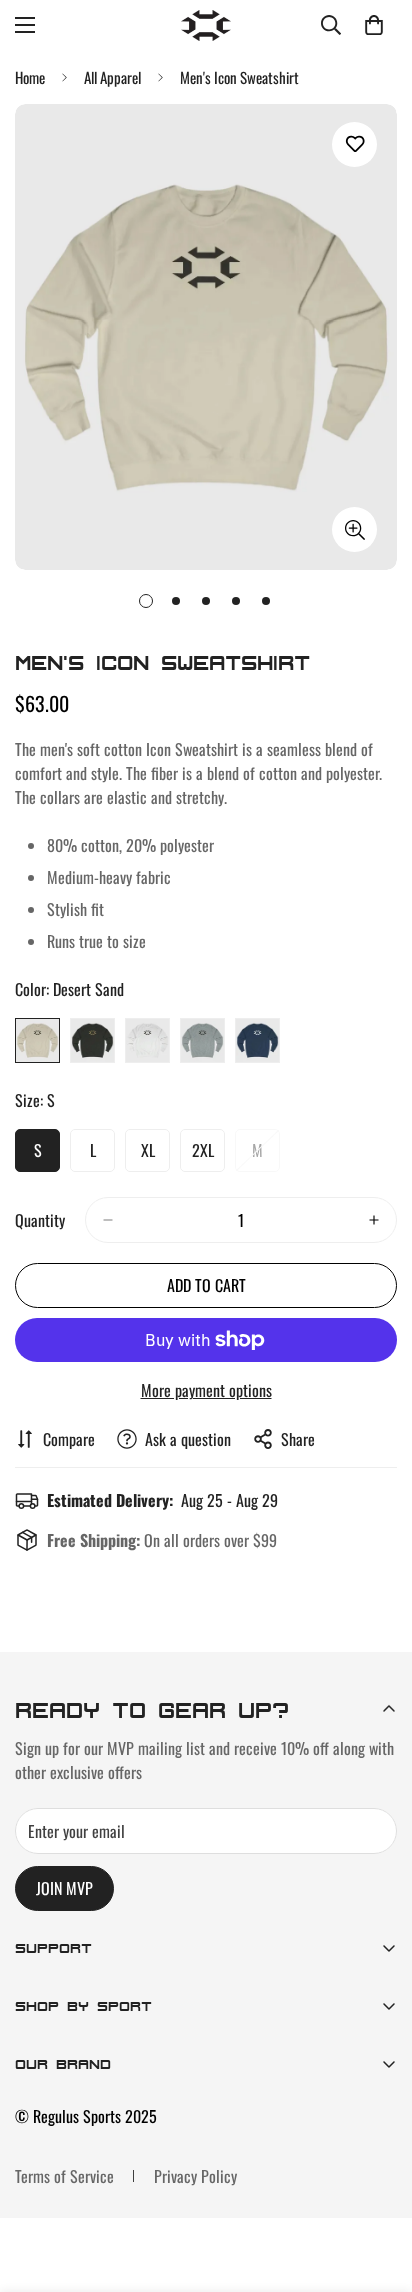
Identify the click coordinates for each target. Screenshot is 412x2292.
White (147, 1040)
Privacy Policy (195, 2176)
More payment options (206, 1390)
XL (155, 1155)
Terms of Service (64, 2176)
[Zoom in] (354, 529)
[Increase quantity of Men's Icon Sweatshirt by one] (374, 1220)
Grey (202, 1040)
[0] (374, 25)
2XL (208, 1155)
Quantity (40, 1220)
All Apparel (112, 77)
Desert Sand (37, 1040)
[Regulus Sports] (206, 25)
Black (92, 1040)
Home (30, 77)
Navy (257, 1040)
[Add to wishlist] (354, 144)
